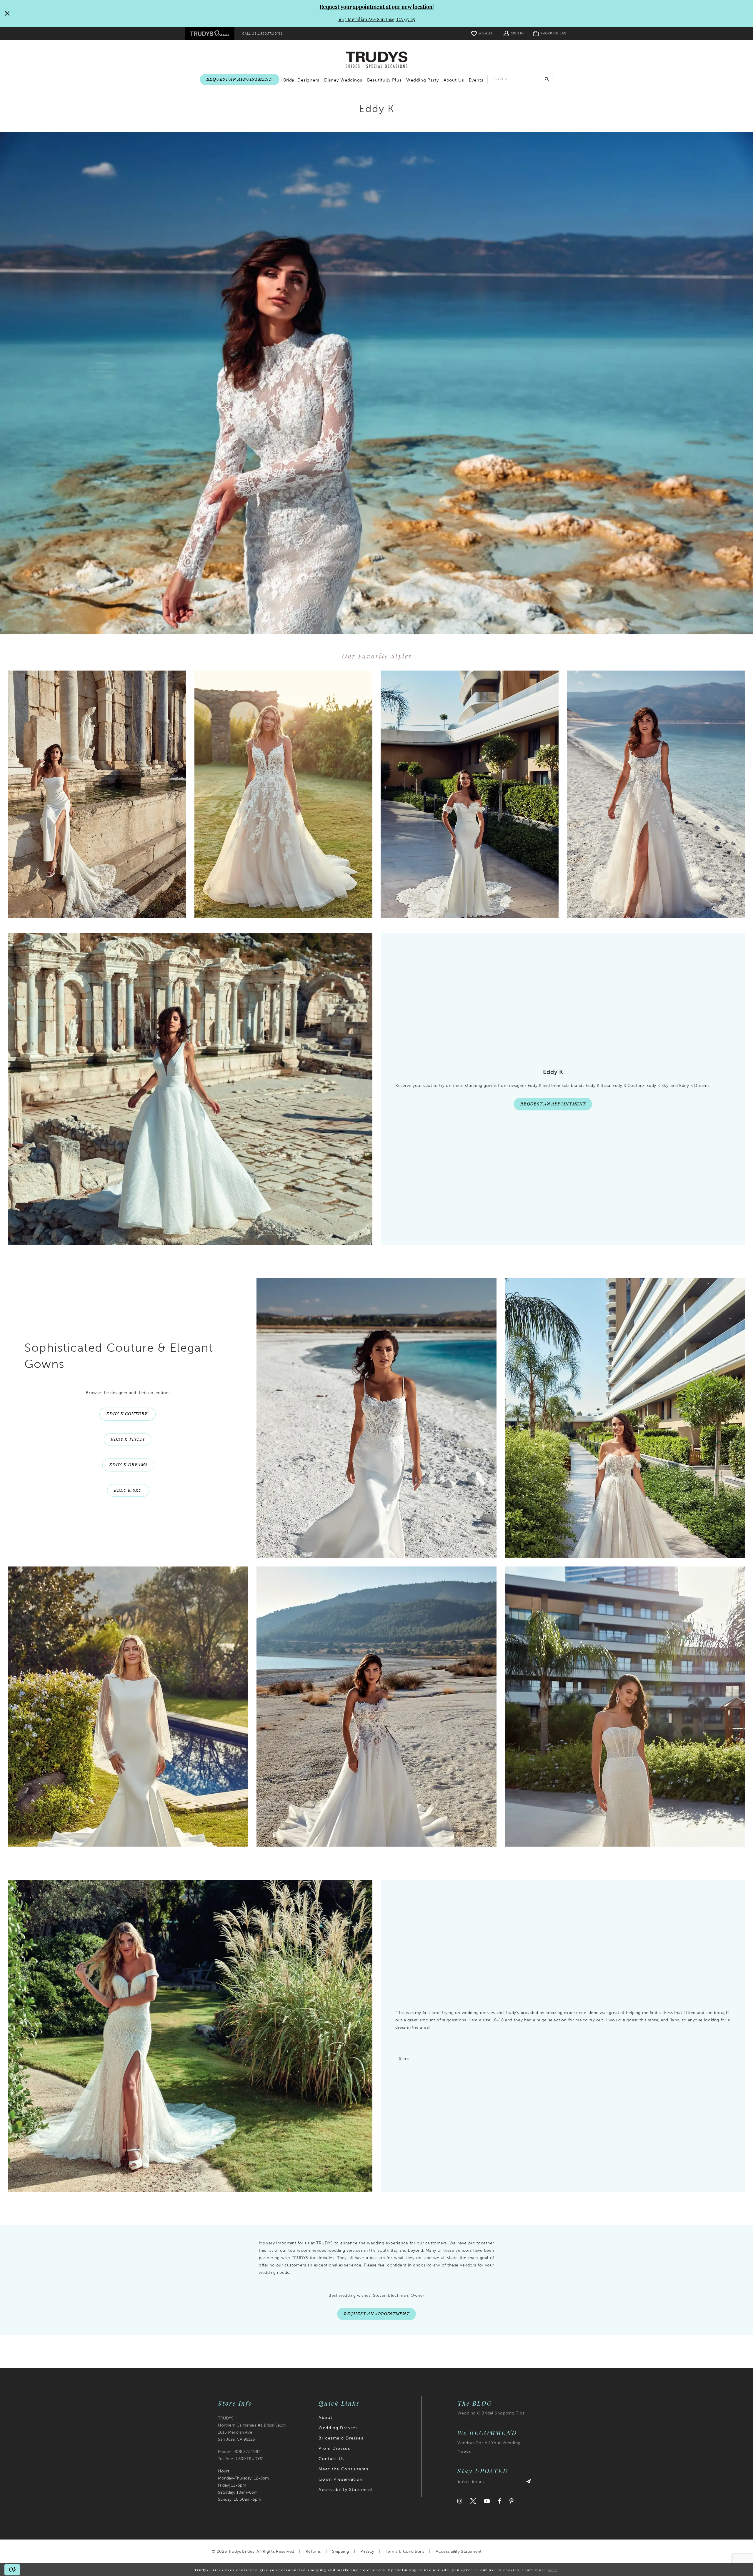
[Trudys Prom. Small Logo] (210, 33)
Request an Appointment (553, 1104)
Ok (13, 2569)
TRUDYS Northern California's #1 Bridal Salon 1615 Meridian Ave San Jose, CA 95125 (252, 2429)
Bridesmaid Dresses (341, 2438)
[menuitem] (210, 33)
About (325, 2418)
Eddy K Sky (128, 1490)
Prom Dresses (334, 2448)
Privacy (367, 2551)
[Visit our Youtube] (487, 2501)
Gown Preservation (340, 2479)
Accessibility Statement (346, 2490)
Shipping (340, 2551)
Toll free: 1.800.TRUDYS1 (241, 2459)
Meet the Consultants (343, 2469)
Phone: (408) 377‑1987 (239, 2452)
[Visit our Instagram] (460, 2501)
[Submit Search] (547, 79)
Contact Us (331, 2459)
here (553, 2570)
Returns (313, 2551)
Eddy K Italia (128, 1440)
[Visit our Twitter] (473, 2501)
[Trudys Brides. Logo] (377, 60)
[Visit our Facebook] (500, 2501)
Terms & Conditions (405, 2551)
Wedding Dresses (338, 2428)
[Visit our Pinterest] (512, 2501)
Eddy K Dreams (128, 1465)
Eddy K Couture (128, 1414)
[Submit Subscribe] (528, 2482)
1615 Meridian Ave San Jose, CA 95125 (377, 19)
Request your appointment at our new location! (377, 7)
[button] (514, 33)
